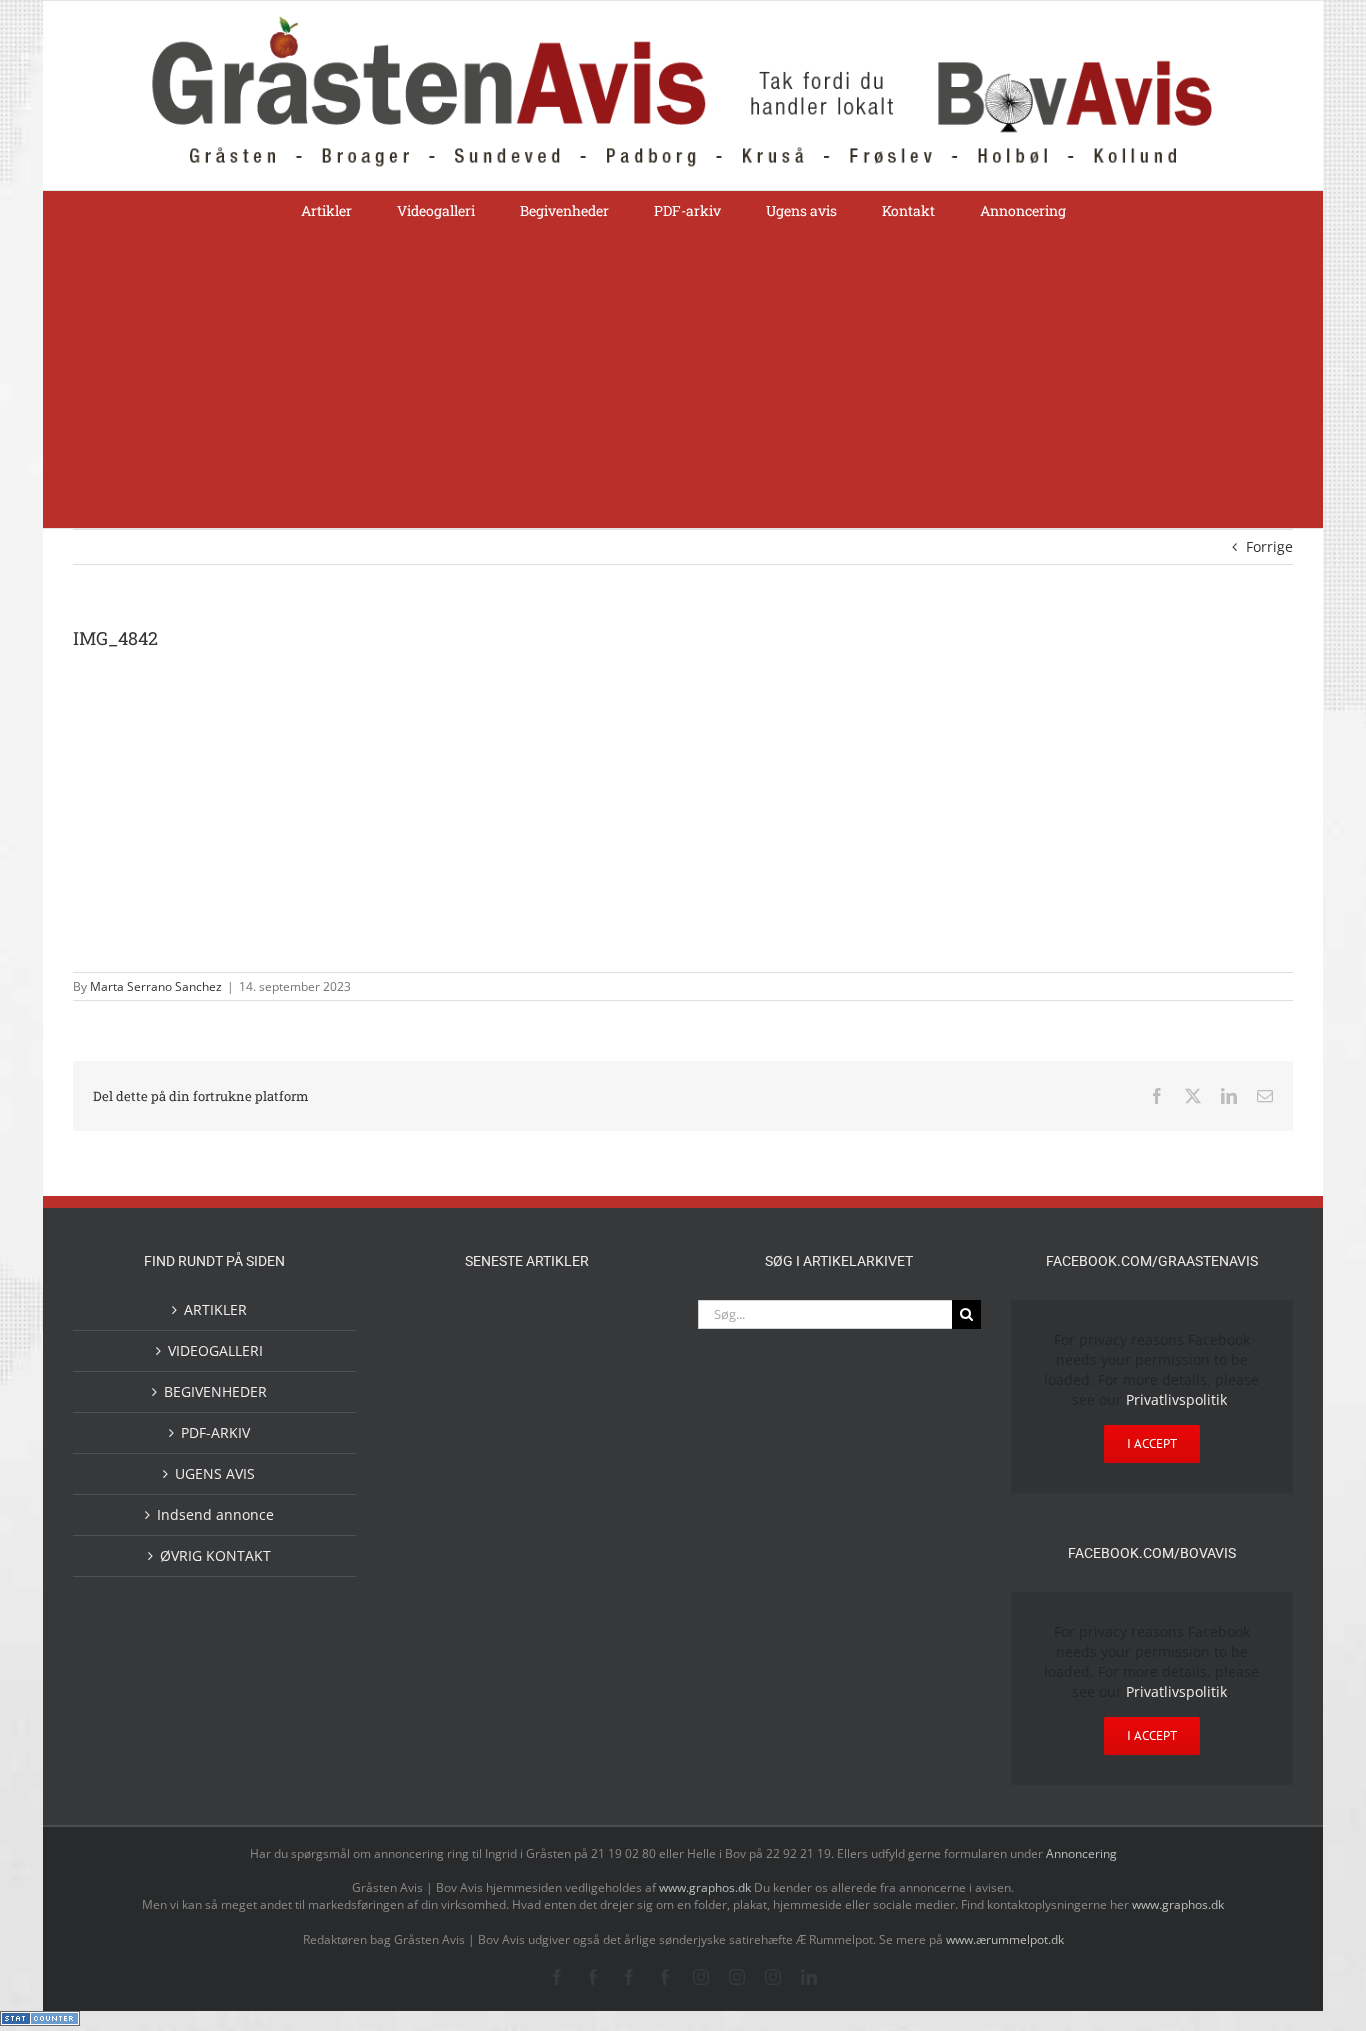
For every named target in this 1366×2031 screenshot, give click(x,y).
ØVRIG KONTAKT (215, 1555)
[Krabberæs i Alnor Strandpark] (623, 1591)
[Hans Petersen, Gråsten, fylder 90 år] (495, 1661)
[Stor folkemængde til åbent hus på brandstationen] (559, 1656)
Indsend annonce (215, 1514)
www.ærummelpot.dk (1005, 1939)
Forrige (1269, 546)
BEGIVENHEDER (215, 1391)
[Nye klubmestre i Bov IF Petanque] (431, 1490)
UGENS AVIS (215, 1473)
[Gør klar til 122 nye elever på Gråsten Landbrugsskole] (431, 1405)
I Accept (1152, 1443)
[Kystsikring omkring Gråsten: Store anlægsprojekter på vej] (431, 1573)
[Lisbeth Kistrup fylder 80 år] (431, 1663)
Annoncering (1081, 1853)
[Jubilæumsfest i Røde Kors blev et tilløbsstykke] (623, 1488)
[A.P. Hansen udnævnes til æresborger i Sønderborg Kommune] (495, 1341)
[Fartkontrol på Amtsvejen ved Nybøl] (431, 1322)
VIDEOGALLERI (215, 1350)
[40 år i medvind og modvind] (623, 1656)
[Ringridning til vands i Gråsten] (495, 1486)
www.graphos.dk (706, 1887)
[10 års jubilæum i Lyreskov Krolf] (559, 1507)
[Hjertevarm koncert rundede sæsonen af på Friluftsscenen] (559, 1406)
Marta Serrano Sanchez (156, 986)
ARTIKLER (215, 1309)
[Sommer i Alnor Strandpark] (559, 1574)
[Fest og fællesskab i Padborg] (623, 1406)
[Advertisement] (683, 378)
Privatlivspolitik (1176, 1399)
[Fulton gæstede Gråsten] (623, 1322)
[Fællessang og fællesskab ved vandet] (559, 1324)
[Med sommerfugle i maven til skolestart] (495, 1578)
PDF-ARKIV (215, 1432)
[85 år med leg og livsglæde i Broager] (495, 1423)
